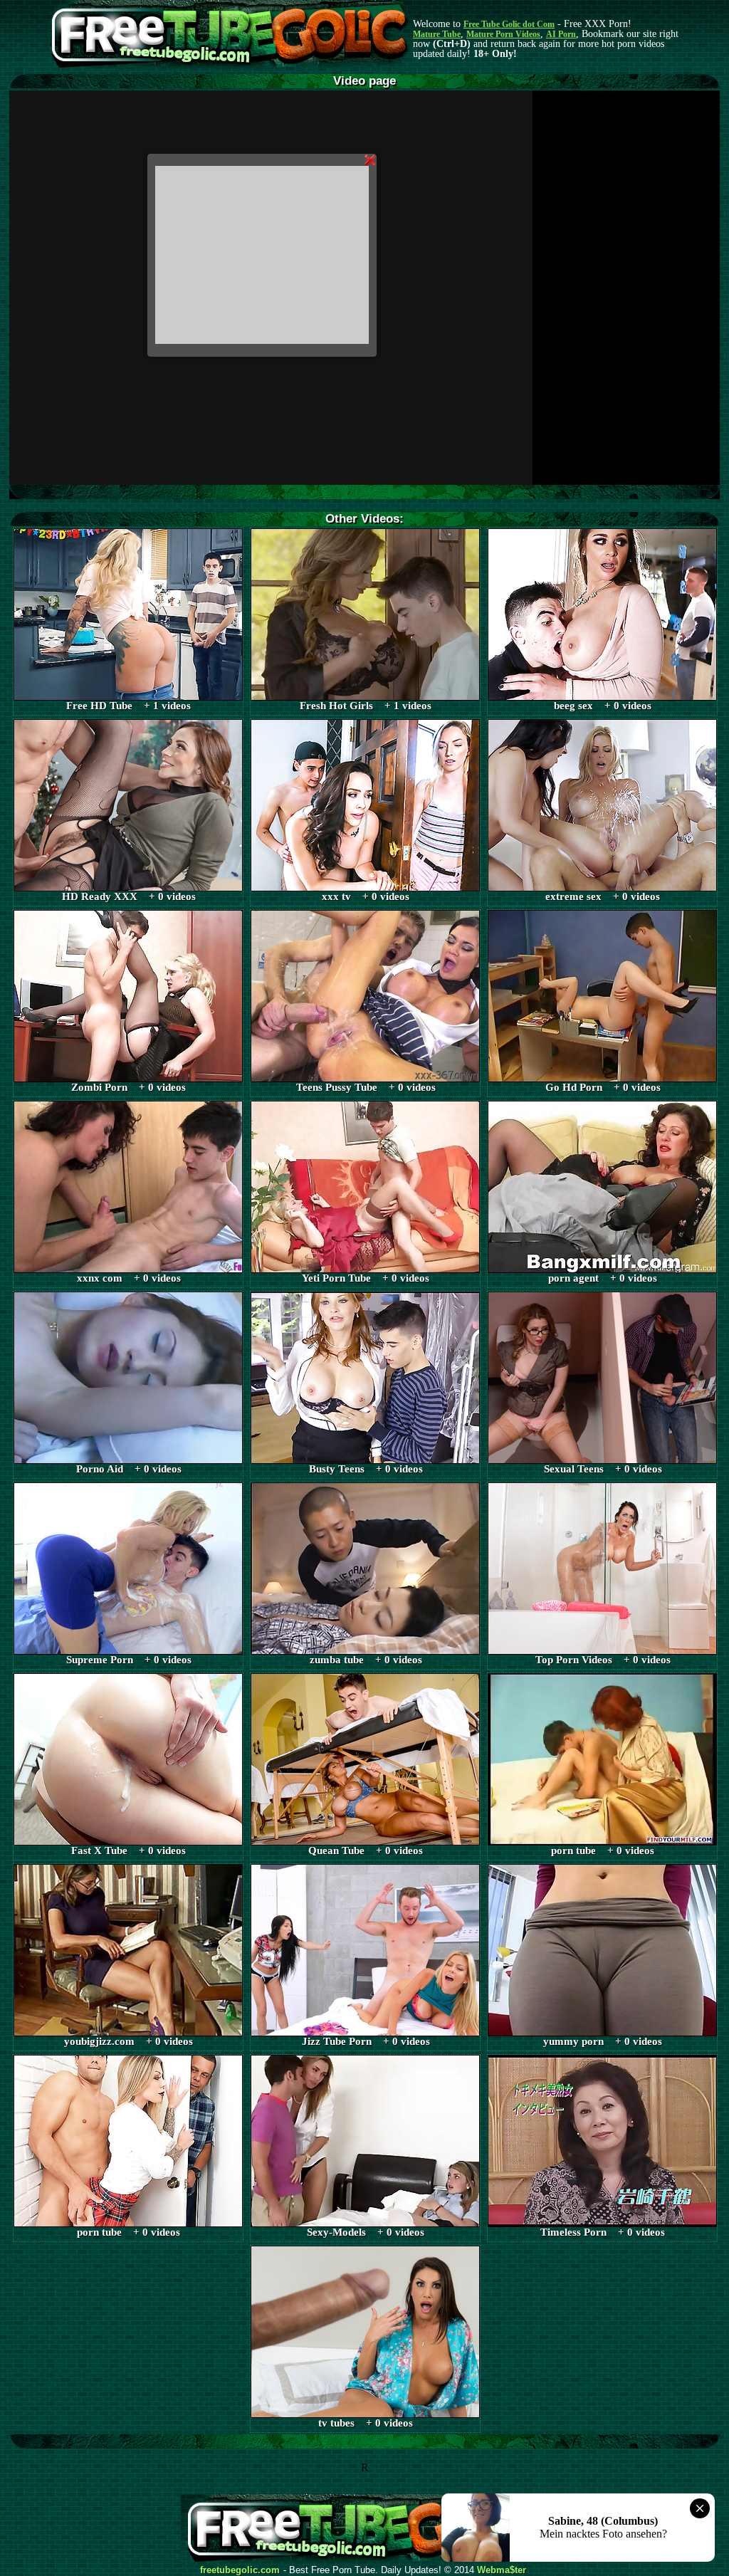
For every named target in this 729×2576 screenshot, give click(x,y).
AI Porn (561, 34)
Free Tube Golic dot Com (509, 24)
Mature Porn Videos (503, 34)
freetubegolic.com (240, 2570)
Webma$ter (502, 2570)
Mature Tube (437, 34)
